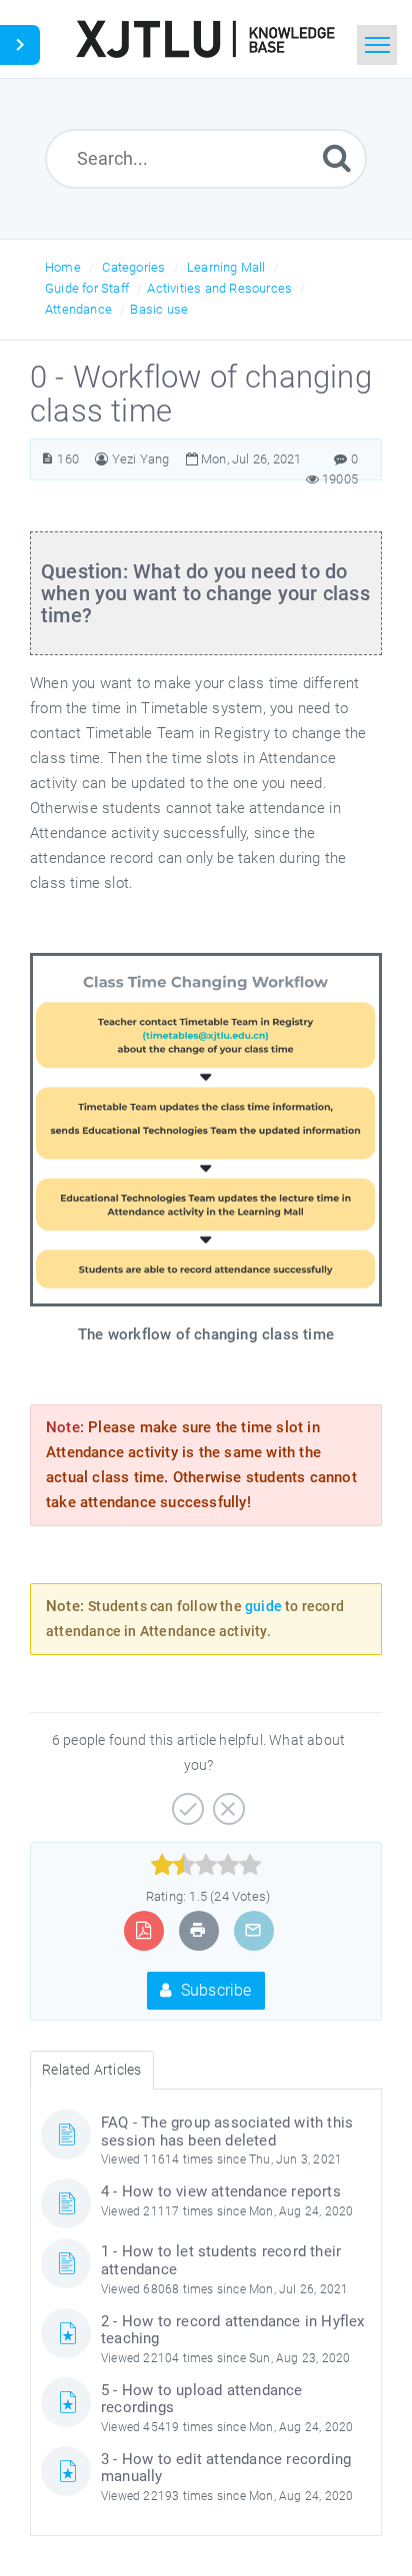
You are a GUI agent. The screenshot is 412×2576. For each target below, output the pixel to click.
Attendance (78, 309)
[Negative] (226, 1802)
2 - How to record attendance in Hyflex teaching (233, 2330)
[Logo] (205, 39)
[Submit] (337, 157)
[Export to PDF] (143, 1930)
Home (63, 267)
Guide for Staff (87, 288)
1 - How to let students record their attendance (221, 2260)
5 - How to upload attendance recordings (202, 2399)
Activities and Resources (219, 288)
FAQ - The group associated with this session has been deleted (227, 2132)
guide (263, 1606)
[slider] (206, 1865)
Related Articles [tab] (91, 2070)
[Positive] (185, 1802)
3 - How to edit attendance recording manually (226, 2468)
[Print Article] (198, 1930)
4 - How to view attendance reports (221, 2191)
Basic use (159, 309)
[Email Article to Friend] (253, 1930)
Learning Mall (226, 267)
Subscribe (214, 1990)
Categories (133, 267)
